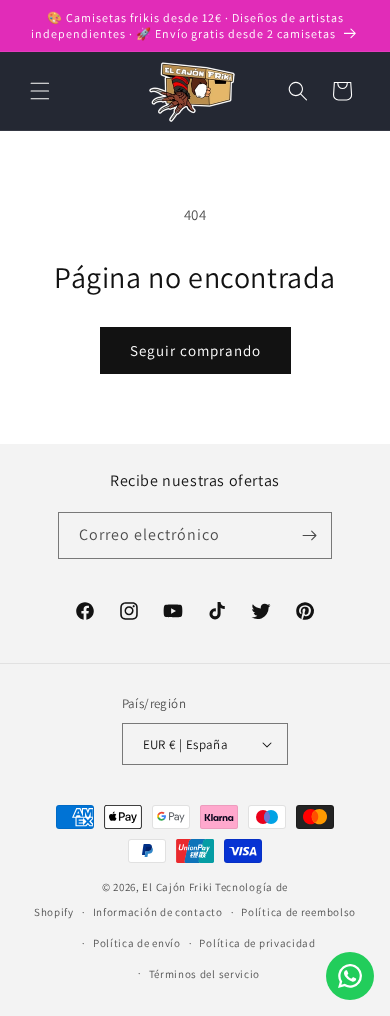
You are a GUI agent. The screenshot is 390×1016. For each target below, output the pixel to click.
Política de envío (137, 943)
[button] (40, 91)
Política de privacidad (257, 943)
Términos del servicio (205, 974)
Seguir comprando (195, 350)
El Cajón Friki (177, 887)
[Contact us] (350, 976)
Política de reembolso (298, 912)
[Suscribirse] (309, 535)
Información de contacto (158, 912)
